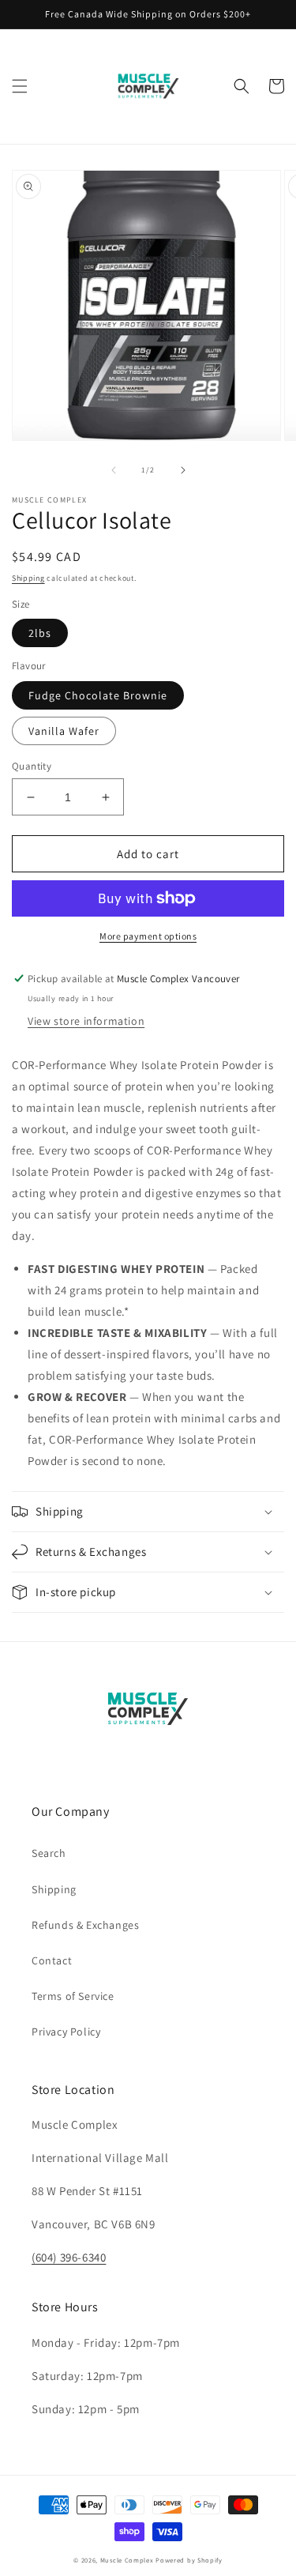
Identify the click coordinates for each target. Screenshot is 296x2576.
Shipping (28, 578)
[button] (20, 86)
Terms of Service (73, 1996)
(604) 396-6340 (69, 2257)
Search (49, 1853)
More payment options (148, 936)
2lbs (40, 633)
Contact (52, 1960)
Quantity (32, 766)
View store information (86, 1021)
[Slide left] (114, 470)
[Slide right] (183, 470)
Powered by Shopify (189, 2560)
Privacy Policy (66, 2032)
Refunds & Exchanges (85, 1925)
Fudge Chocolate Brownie (98, 695)
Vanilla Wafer (64, 731)
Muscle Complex (127, 2560)
